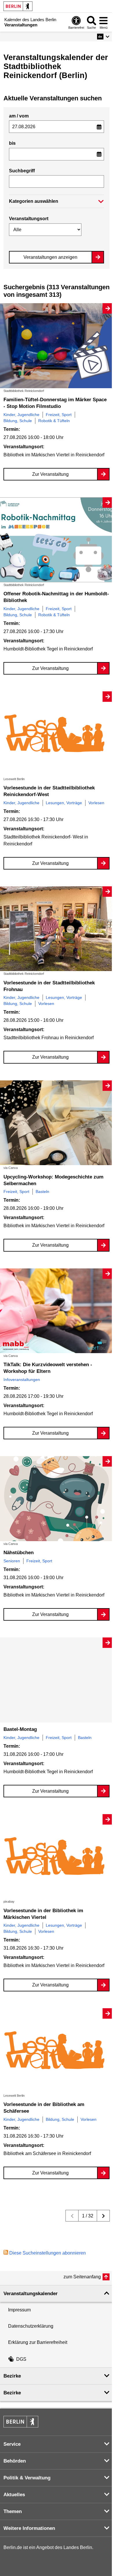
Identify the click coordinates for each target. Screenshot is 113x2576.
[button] (103, 37)
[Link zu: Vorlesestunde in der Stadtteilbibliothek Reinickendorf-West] (57, 734)
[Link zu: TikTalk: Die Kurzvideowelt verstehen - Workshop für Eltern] (57, 1311)
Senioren (12, 1561)
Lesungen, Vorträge (64, 803)
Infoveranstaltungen (22, 1380)
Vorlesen (96, 803)
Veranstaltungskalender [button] (31, 2294)
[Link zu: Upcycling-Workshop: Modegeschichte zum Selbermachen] (57, 1123)
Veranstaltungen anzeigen (50, 257)
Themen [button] (13, 2511)
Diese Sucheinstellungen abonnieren (48, 2253)
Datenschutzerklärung (31, 2326)
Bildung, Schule (18, 421)
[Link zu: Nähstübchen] (57, 1499)
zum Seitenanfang (82, 2277)
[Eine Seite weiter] (103, 2216)
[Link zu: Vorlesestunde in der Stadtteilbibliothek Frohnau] (57, 929)
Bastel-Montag (20, 1729)
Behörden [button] (15, 2461)
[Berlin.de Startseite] (18, 6)
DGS (21, 2359)
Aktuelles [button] (14, 2495)
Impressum (19, 2310)
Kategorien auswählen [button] (34, 201)
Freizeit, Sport (59, 415)
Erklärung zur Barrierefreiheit (38, 2342)
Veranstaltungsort (29, 219)
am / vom (19, 116)
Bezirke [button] (12, 2376)
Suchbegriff (22, 171)
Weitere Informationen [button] (29, 2528)
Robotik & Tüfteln (54, 421)
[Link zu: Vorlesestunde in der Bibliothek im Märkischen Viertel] (57, 1857)
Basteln (42, 1192)
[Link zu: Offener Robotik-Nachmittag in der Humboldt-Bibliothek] (57, 540)
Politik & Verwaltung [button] (27, 2478)
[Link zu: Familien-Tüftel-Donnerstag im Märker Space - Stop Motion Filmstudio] (57, 346)
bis (12, 143)
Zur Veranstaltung (50, 474)
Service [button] (12, 2444)
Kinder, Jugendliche (21, 415)
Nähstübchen (19, 1553)
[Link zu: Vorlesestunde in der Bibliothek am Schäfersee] (57, 2051)
